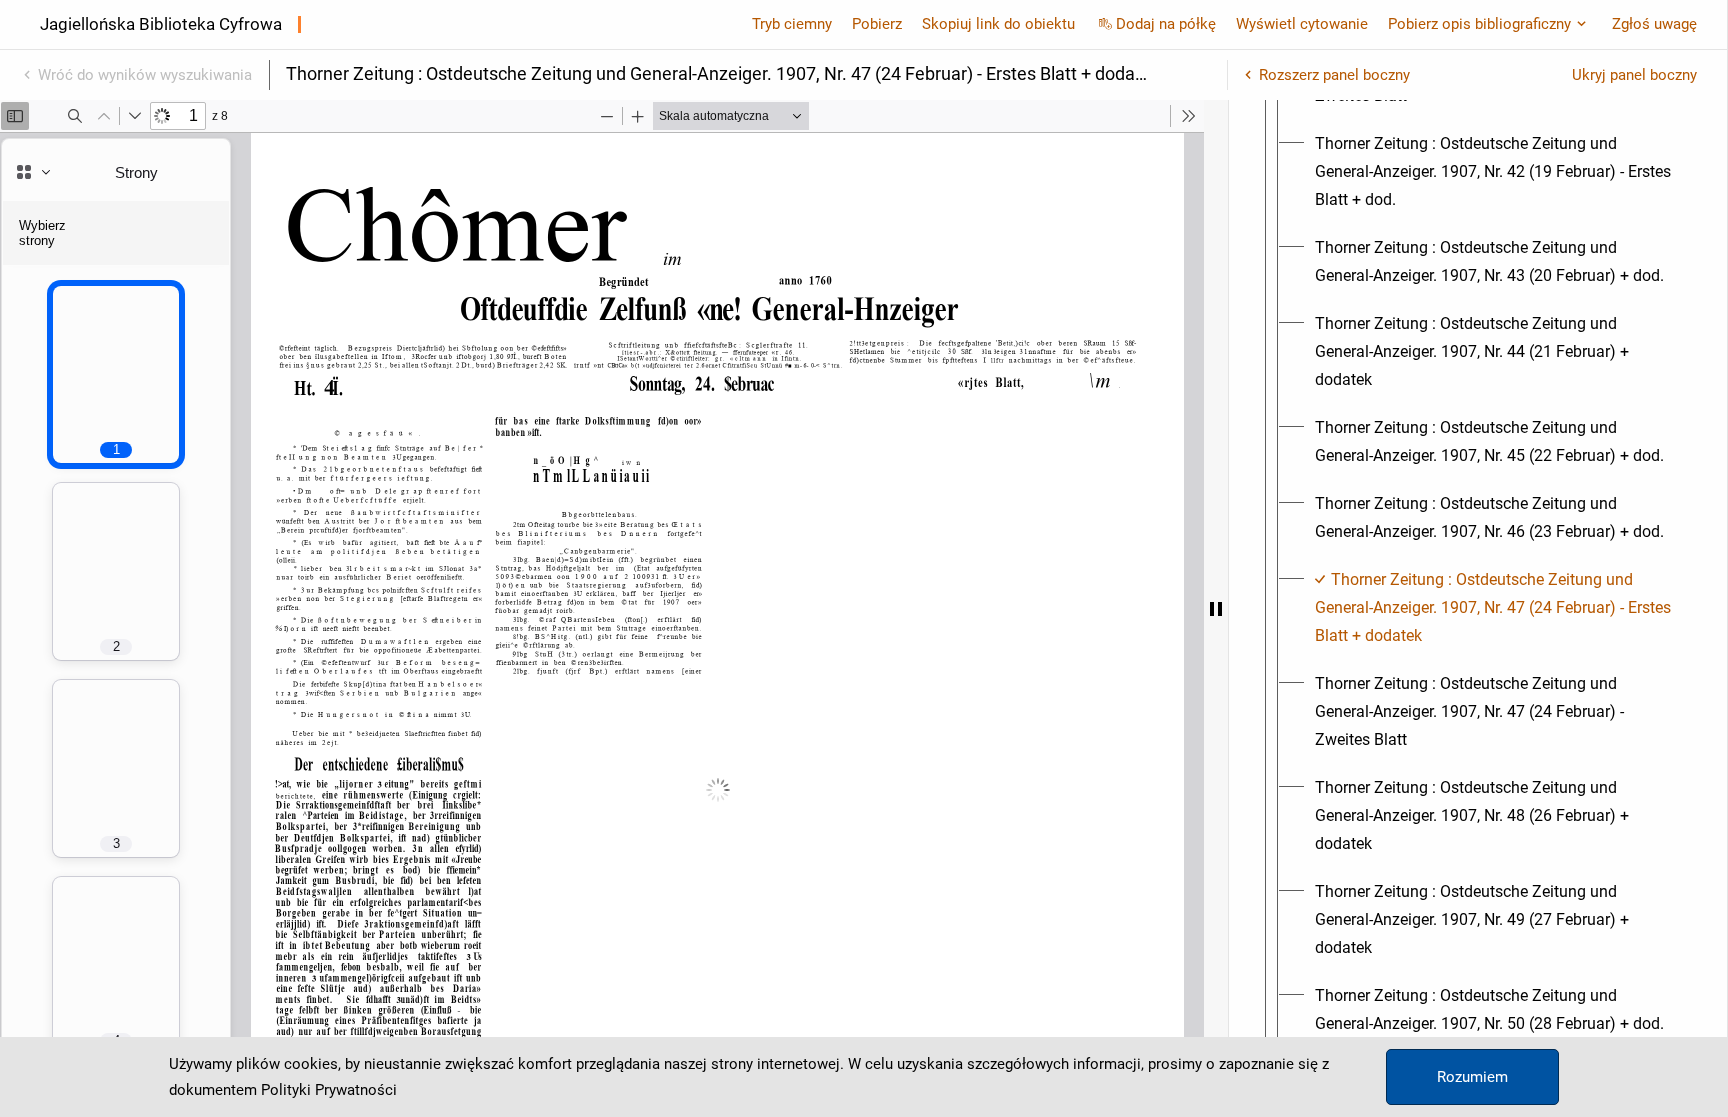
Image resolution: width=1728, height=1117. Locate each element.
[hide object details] (1216, 608)
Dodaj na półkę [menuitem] (1166, 24)
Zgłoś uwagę (1654, 24)
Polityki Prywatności (329, 1090)
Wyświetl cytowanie (1302, 24)
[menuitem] (1496, 172)
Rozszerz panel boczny (1334, 75)
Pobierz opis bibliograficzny (1479, 24)
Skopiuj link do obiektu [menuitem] (998, 24)
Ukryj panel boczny (1634, 75)
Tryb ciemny (792, 24)
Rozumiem (1472, 1077)
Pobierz (877, 24)
